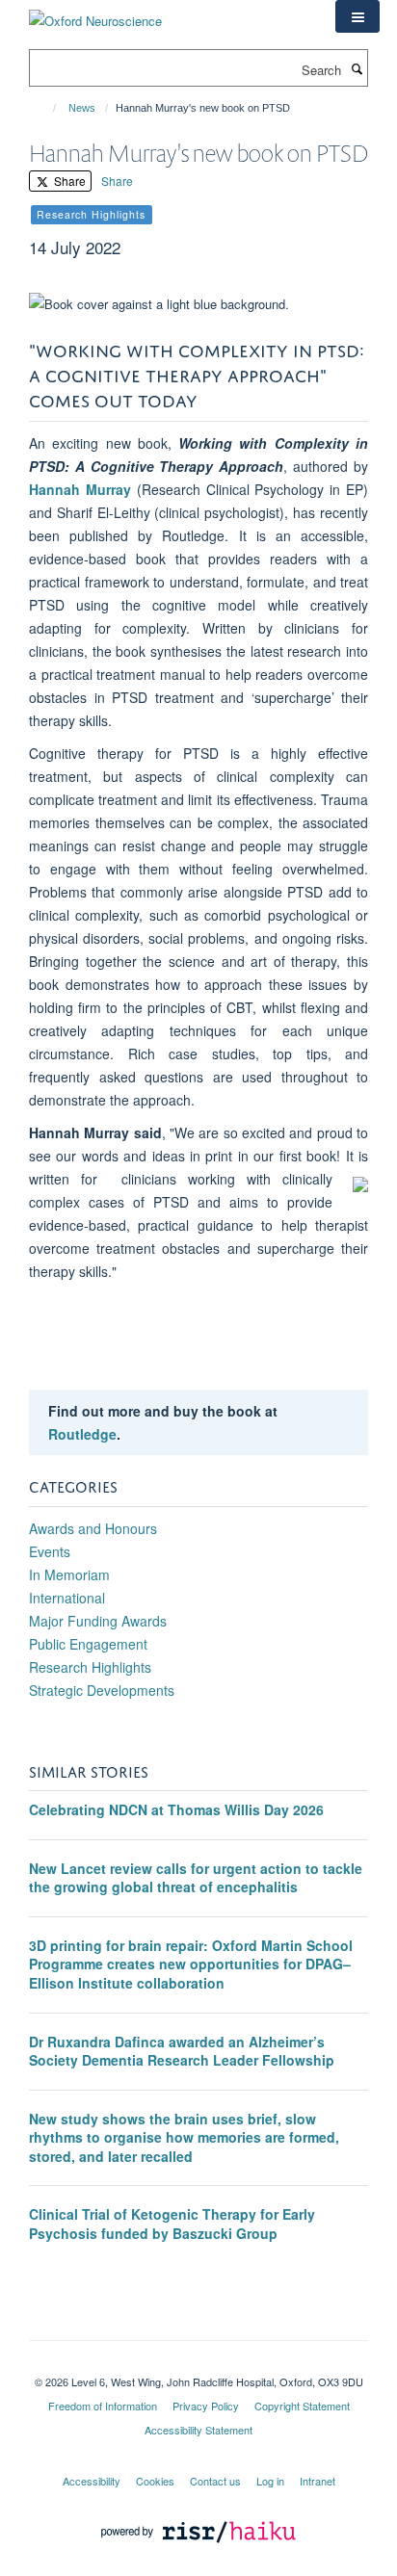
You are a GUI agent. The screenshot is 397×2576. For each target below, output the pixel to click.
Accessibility (92, 2481)
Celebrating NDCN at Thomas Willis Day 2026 (176, 1809)
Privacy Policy (206, 2406)
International (67, 1598)
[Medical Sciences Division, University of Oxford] (198, 2365)
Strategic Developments (102, 1690)
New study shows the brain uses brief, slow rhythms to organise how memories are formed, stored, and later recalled (184, 2137)
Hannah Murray (80, 489)
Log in (270, 2481)
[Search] (357, 68)
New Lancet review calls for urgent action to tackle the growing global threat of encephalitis (196, 1878)
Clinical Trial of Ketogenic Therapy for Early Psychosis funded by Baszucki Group (172, 2224)
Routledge (82, 1434)
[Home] (46, 108)
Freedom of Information (103, 2406)
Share (68, 181)
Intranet (318, 2481)
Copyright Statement (302, 2406)
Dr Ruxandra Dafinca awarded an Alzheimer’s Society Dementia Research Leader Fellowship (182, 2051)
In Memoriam (69, 1574)
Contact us (215, 2481)
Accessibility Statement (198, 2430)
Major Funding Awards (98, 1621)
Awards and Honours (93, 1528)
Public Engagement (88, 1644)
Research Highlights (90, 1667)
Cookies (155, 2481)
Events (50, 1551)
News (82, 108)
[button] (357, 16)
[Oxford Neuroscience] (95, 14)
